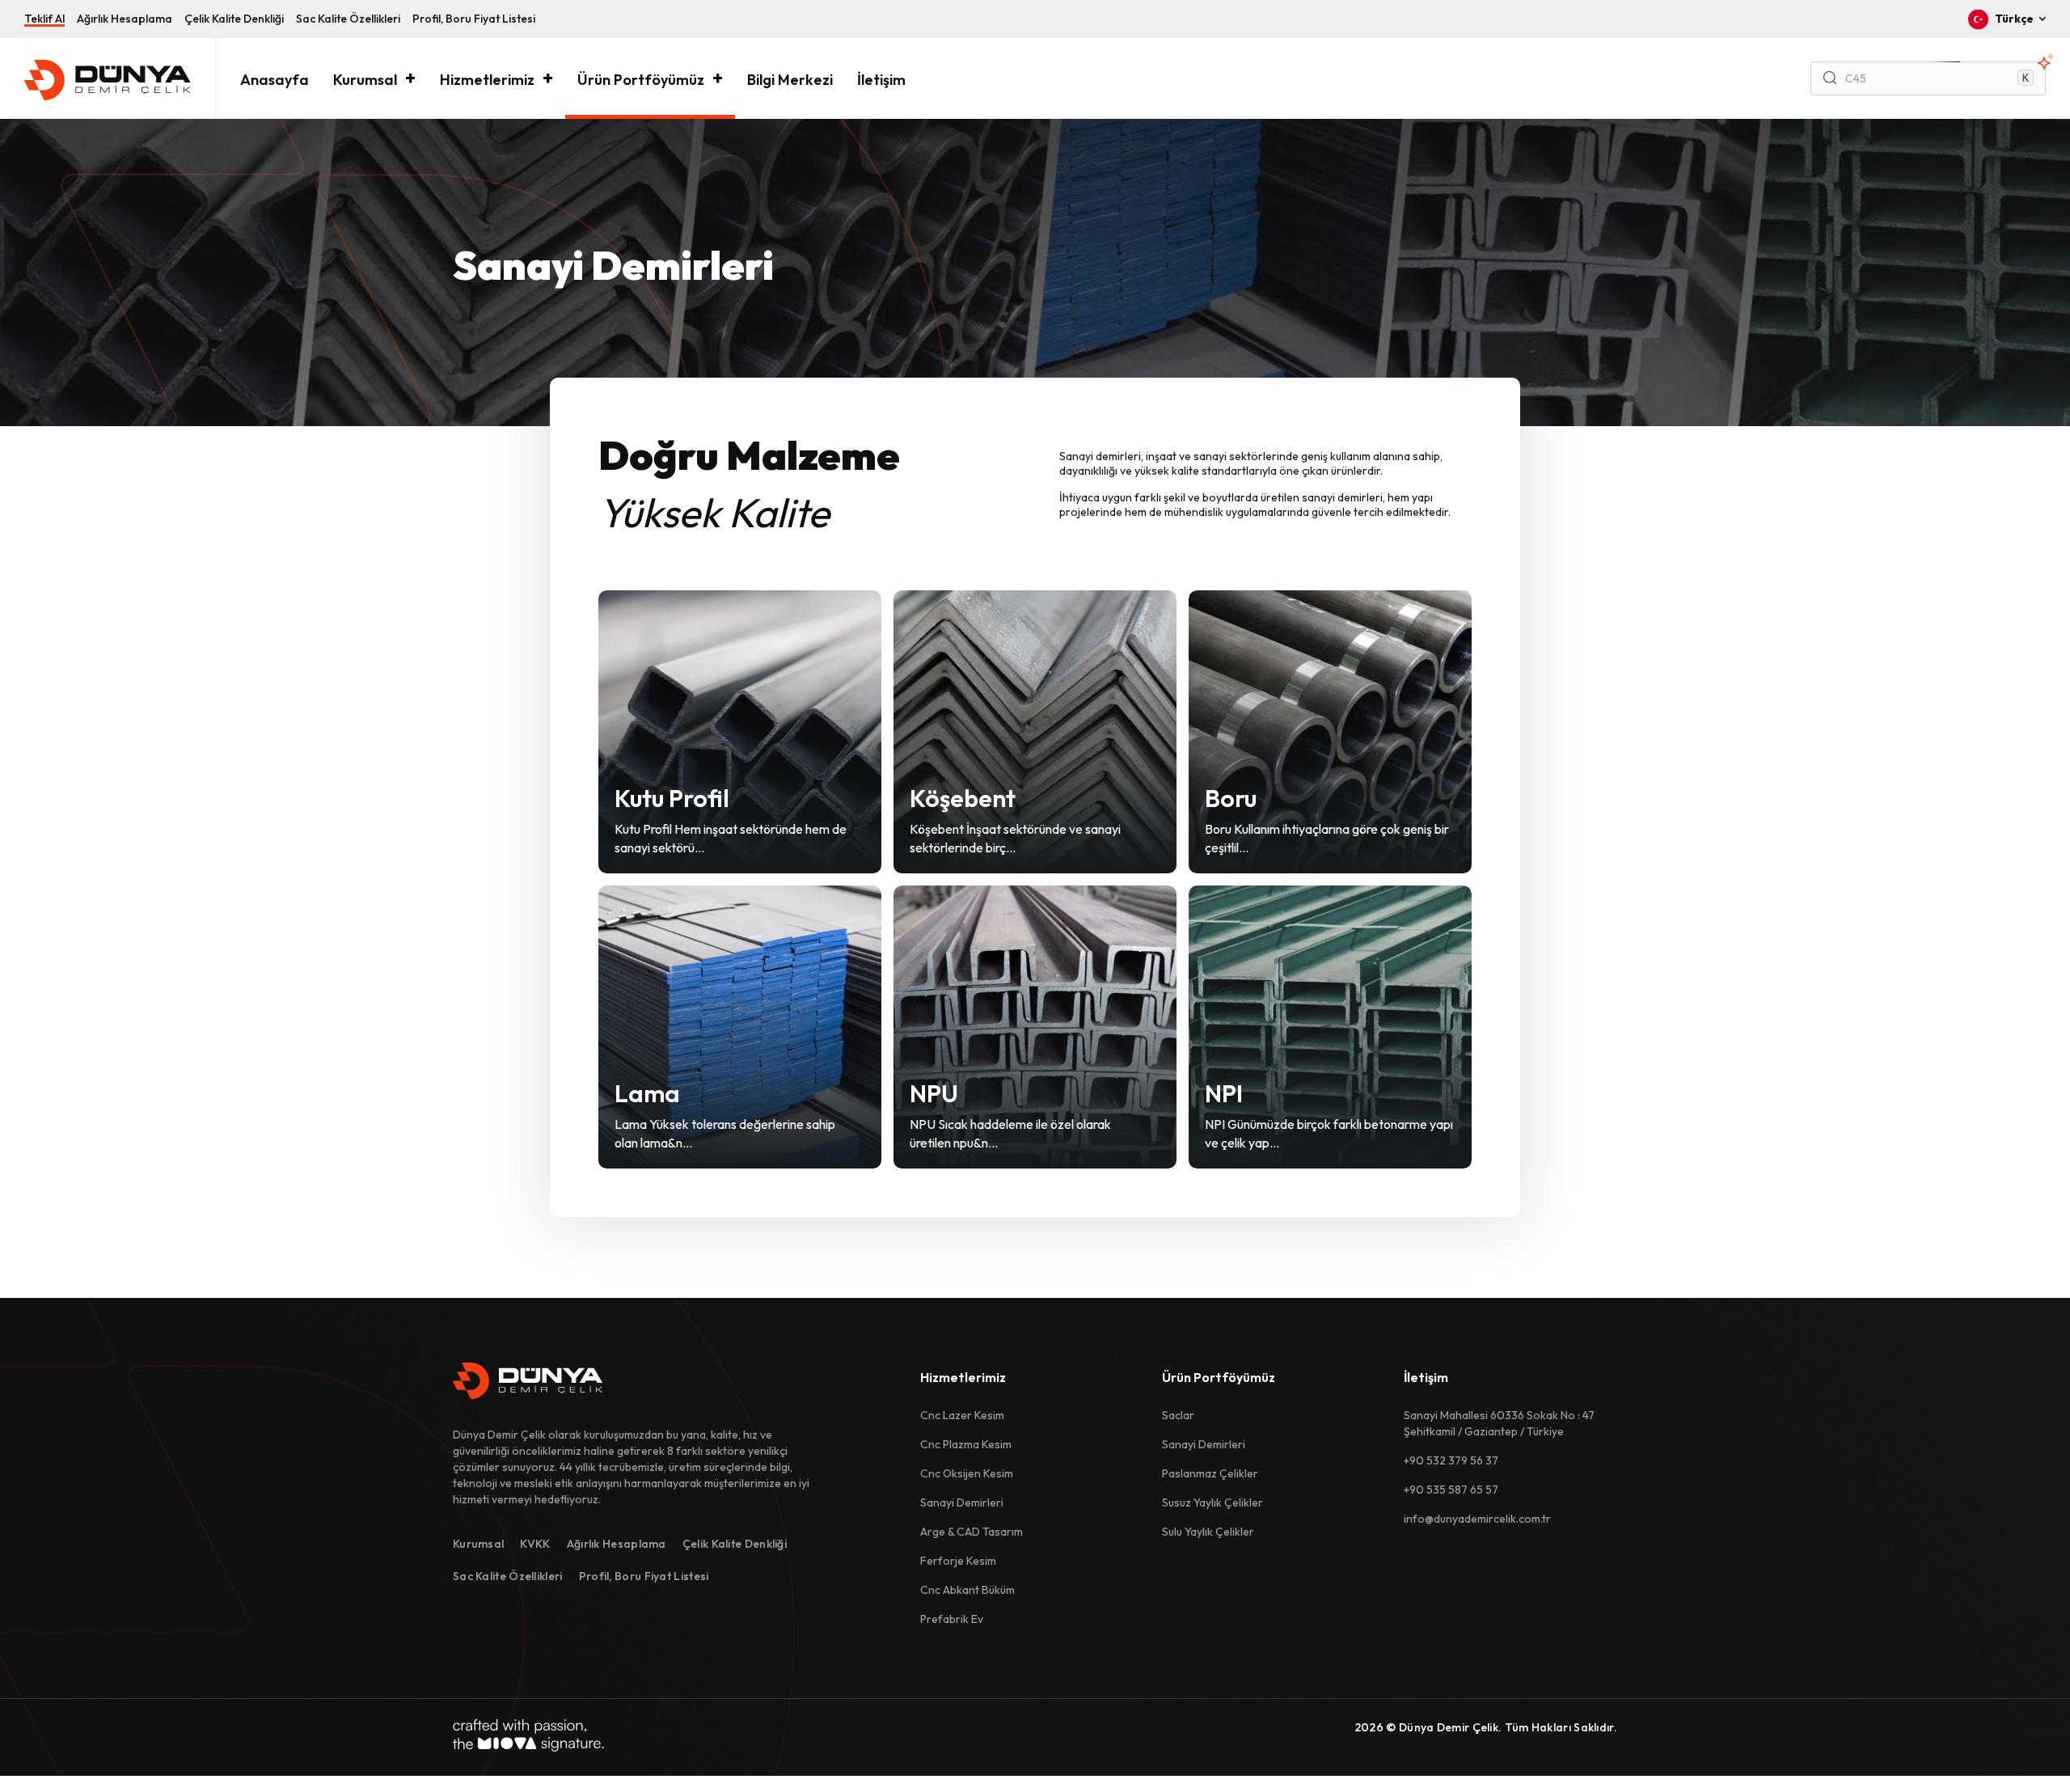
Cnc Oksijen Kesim (967, 1473)
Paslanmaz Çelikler (1210, 1473)
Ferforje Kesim (958, 1561)
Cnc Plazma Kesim (966, 1444)
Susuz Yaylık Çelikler (1212, 1502)
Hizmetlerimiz (487, 80)
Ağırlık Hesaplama (125, 19)
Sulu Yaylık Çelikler (1208, 1532)
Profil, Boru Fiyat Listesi (474, 19)
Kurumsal (365, 80)
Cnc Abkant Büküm (967, 1590)
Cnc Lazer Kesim (962, 1415)
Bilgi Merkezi (790, 80)
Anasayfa (275, 80)
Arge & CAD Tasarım (972, 1532)
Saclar (1178, 1415)
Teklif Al (44, 19)
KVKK (535, 1544)
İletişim (881, 80)
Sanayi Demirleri (962, 1502)
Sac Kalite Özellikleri (348, 19)
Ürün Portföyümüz (641, 80)
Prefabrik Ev (952, 1619)
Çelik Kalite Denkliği (234, 19)
